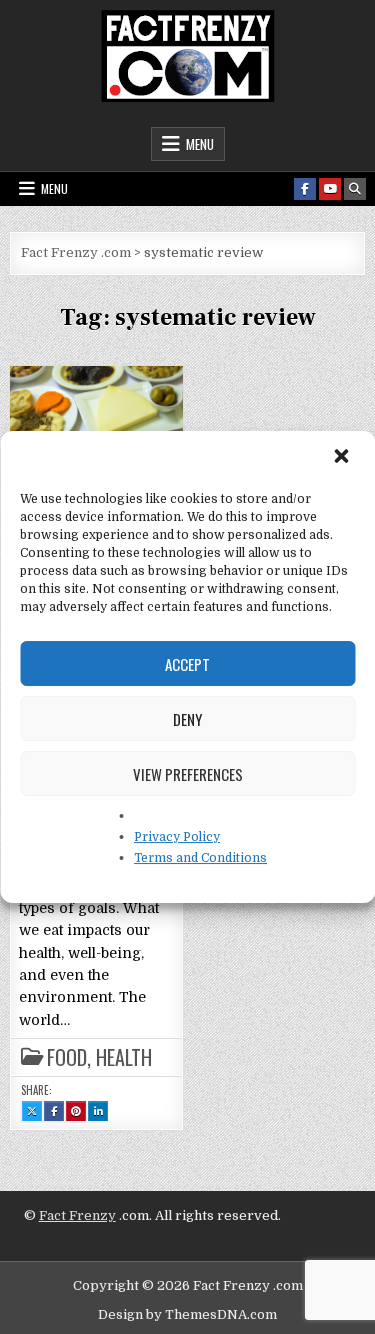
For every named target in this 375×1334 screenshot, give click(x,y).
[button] (343, 458)
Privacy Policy (177, 837)
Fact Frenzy (77, 1215)
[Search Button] (355, 189)
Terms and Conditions (200, 858)
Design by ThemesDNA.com (187, 1314)
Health (124, 1057)
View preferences (188, 774)
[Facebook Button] (305, 189)
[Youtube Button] (330, 189)
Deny (187, 719)
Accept (187, 664)
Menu (200, 144)
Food (67, 1057)
